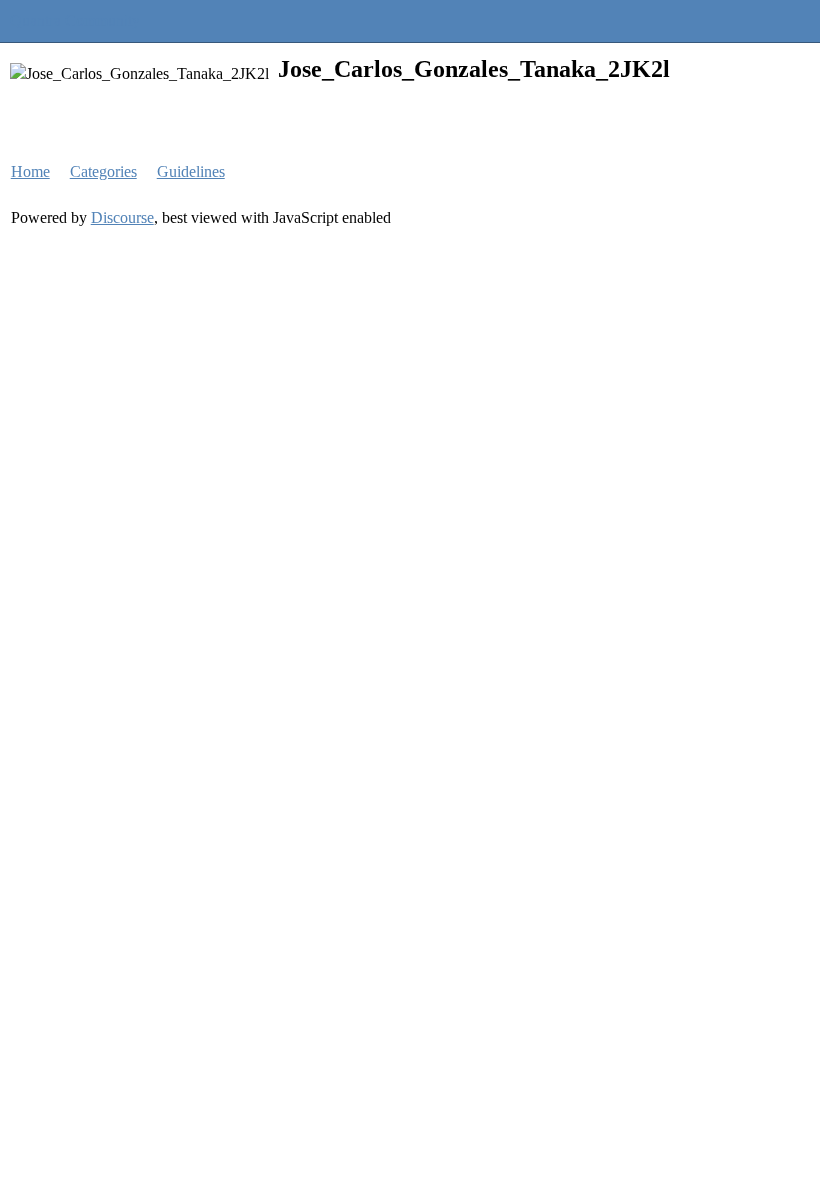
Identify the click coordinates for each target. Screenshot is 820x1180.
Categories (103, 171)
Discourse (122, 217)
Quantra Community (75, 20)
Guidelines (191, 171)
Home (30, 171)
